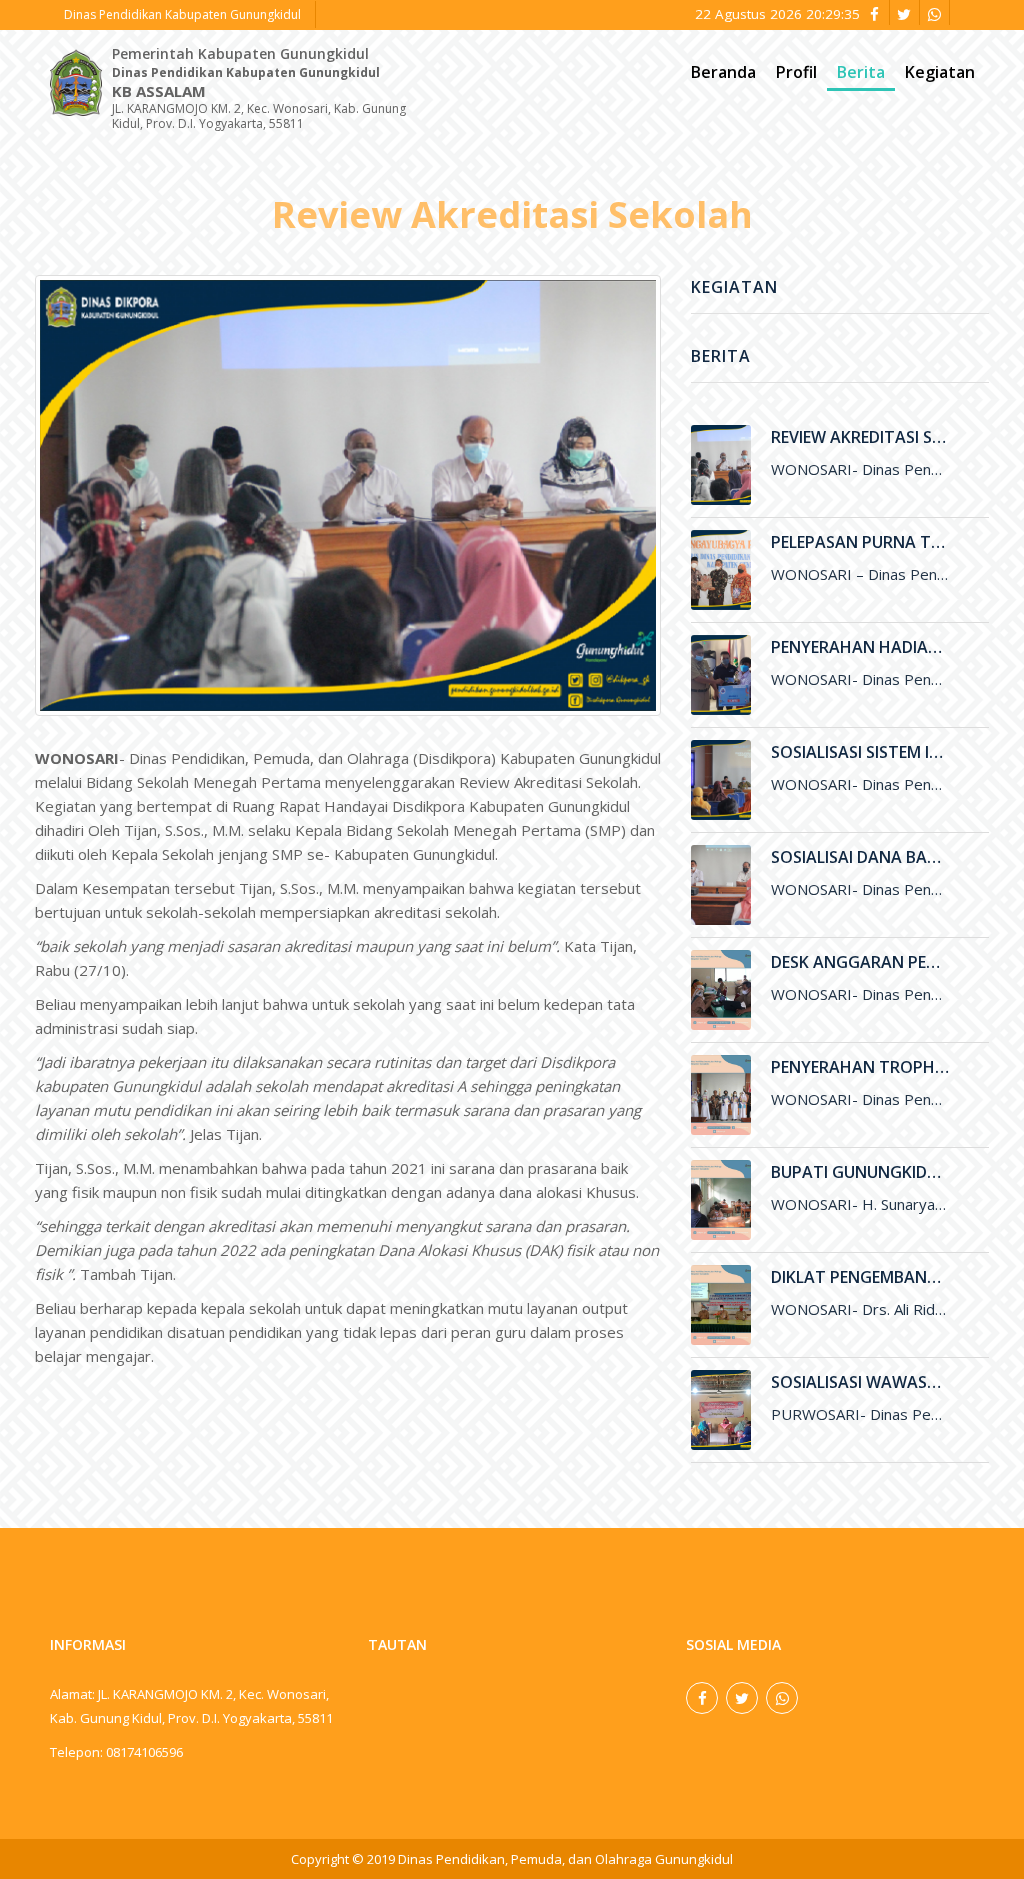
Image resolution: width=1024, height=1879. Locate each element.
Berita (861, 72)
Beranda (723, 72)
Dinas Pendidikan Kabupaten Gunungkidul (182, 14)
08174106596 (144, 1752)
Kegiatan (940, 72)
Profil (796, 72)
